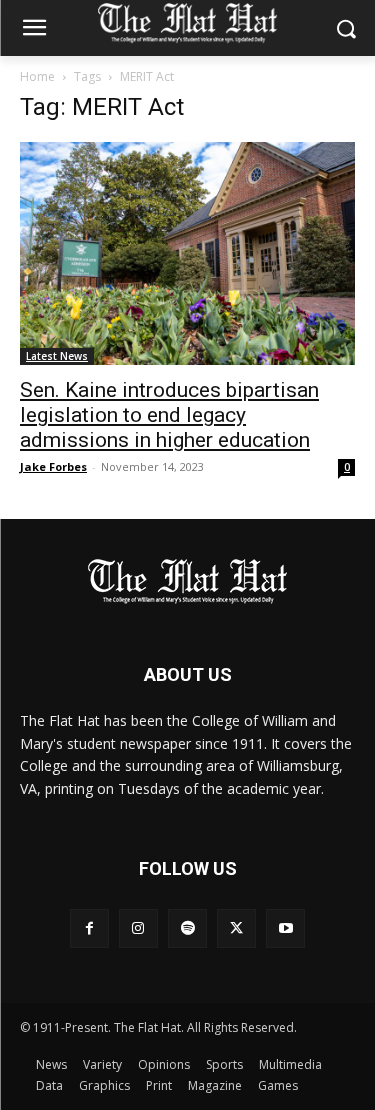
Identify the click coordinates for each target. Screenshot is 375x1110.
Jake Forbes (53, 466)
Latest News (57, 356)
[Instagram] (138, 928)
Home (37, 76)
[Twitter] (236, 928)
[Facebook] (89, 928)
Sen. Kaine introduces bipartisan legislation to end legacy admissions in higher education (169, 415)
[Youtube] (285, 928)
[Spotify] (187, 928)
